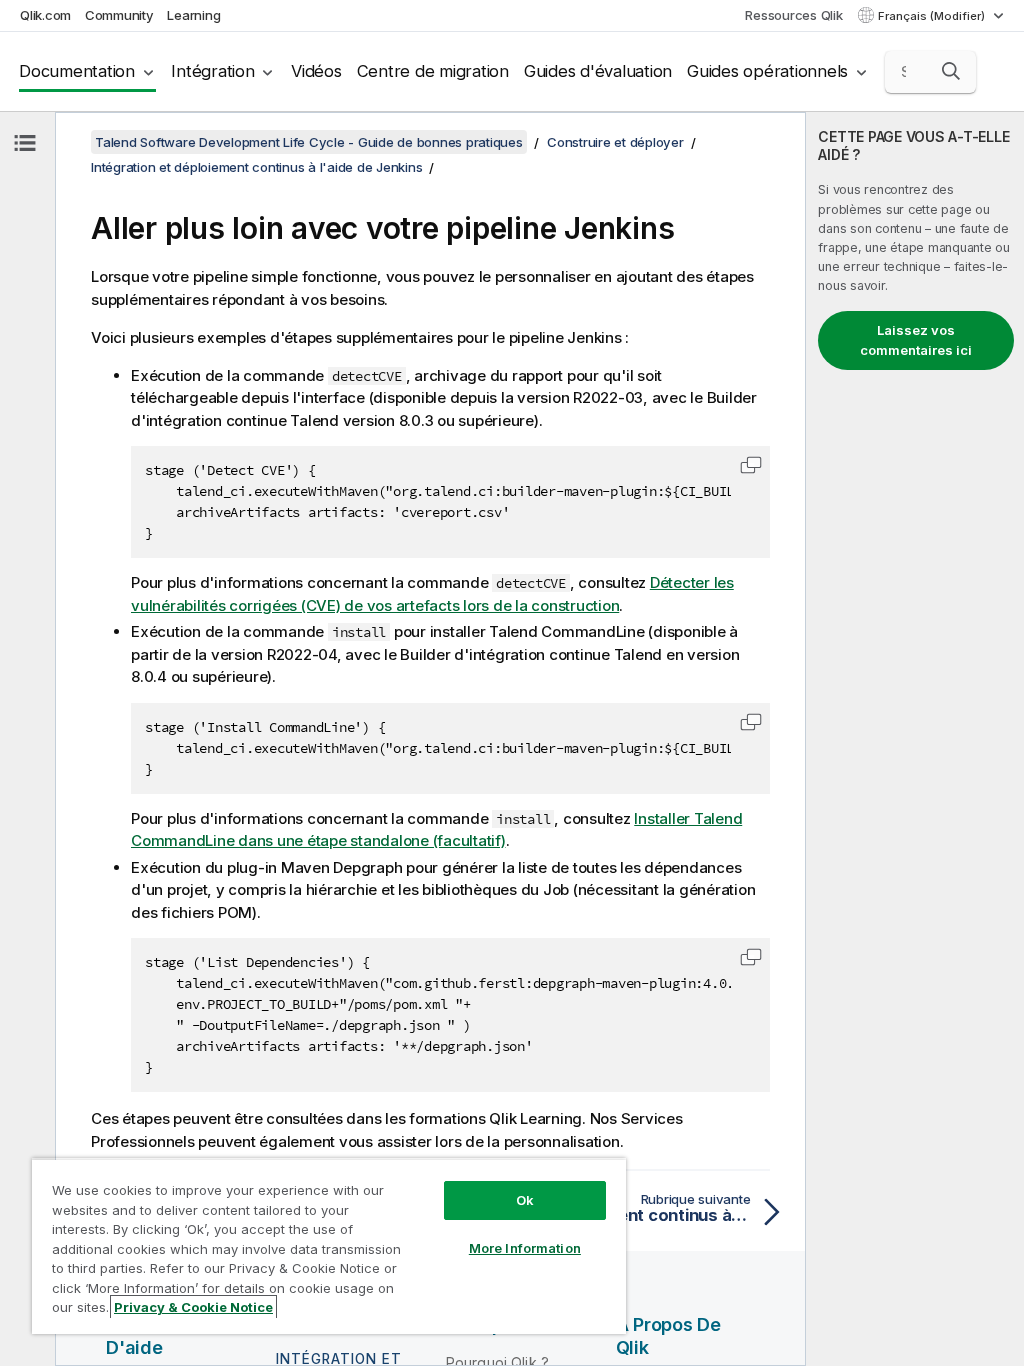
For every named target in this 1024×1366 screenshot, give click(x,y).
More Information (525, 1248)
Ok (525, 1200)
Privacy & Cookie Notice (193, 1307)
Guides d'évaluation (598, 71)
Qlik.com (45, 15)
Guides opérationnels (767, 71)
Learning (193, 15)
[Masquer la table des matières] (25, 143)
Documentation (77, 71)
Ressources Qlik (793, 15)
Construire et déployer (615, 142)
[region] (329, 1246)
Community (119, 15)
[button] (951, 71)
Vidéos (316, 71)
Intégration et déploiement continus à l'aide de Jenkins (256, 167)
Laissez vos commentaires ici (916, 340)
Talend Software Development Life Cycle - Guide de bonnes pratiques (309, 142)
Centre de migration (433, 71)
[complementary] (915, 739)
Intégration (212, 71)
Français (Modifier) (933, 16)
